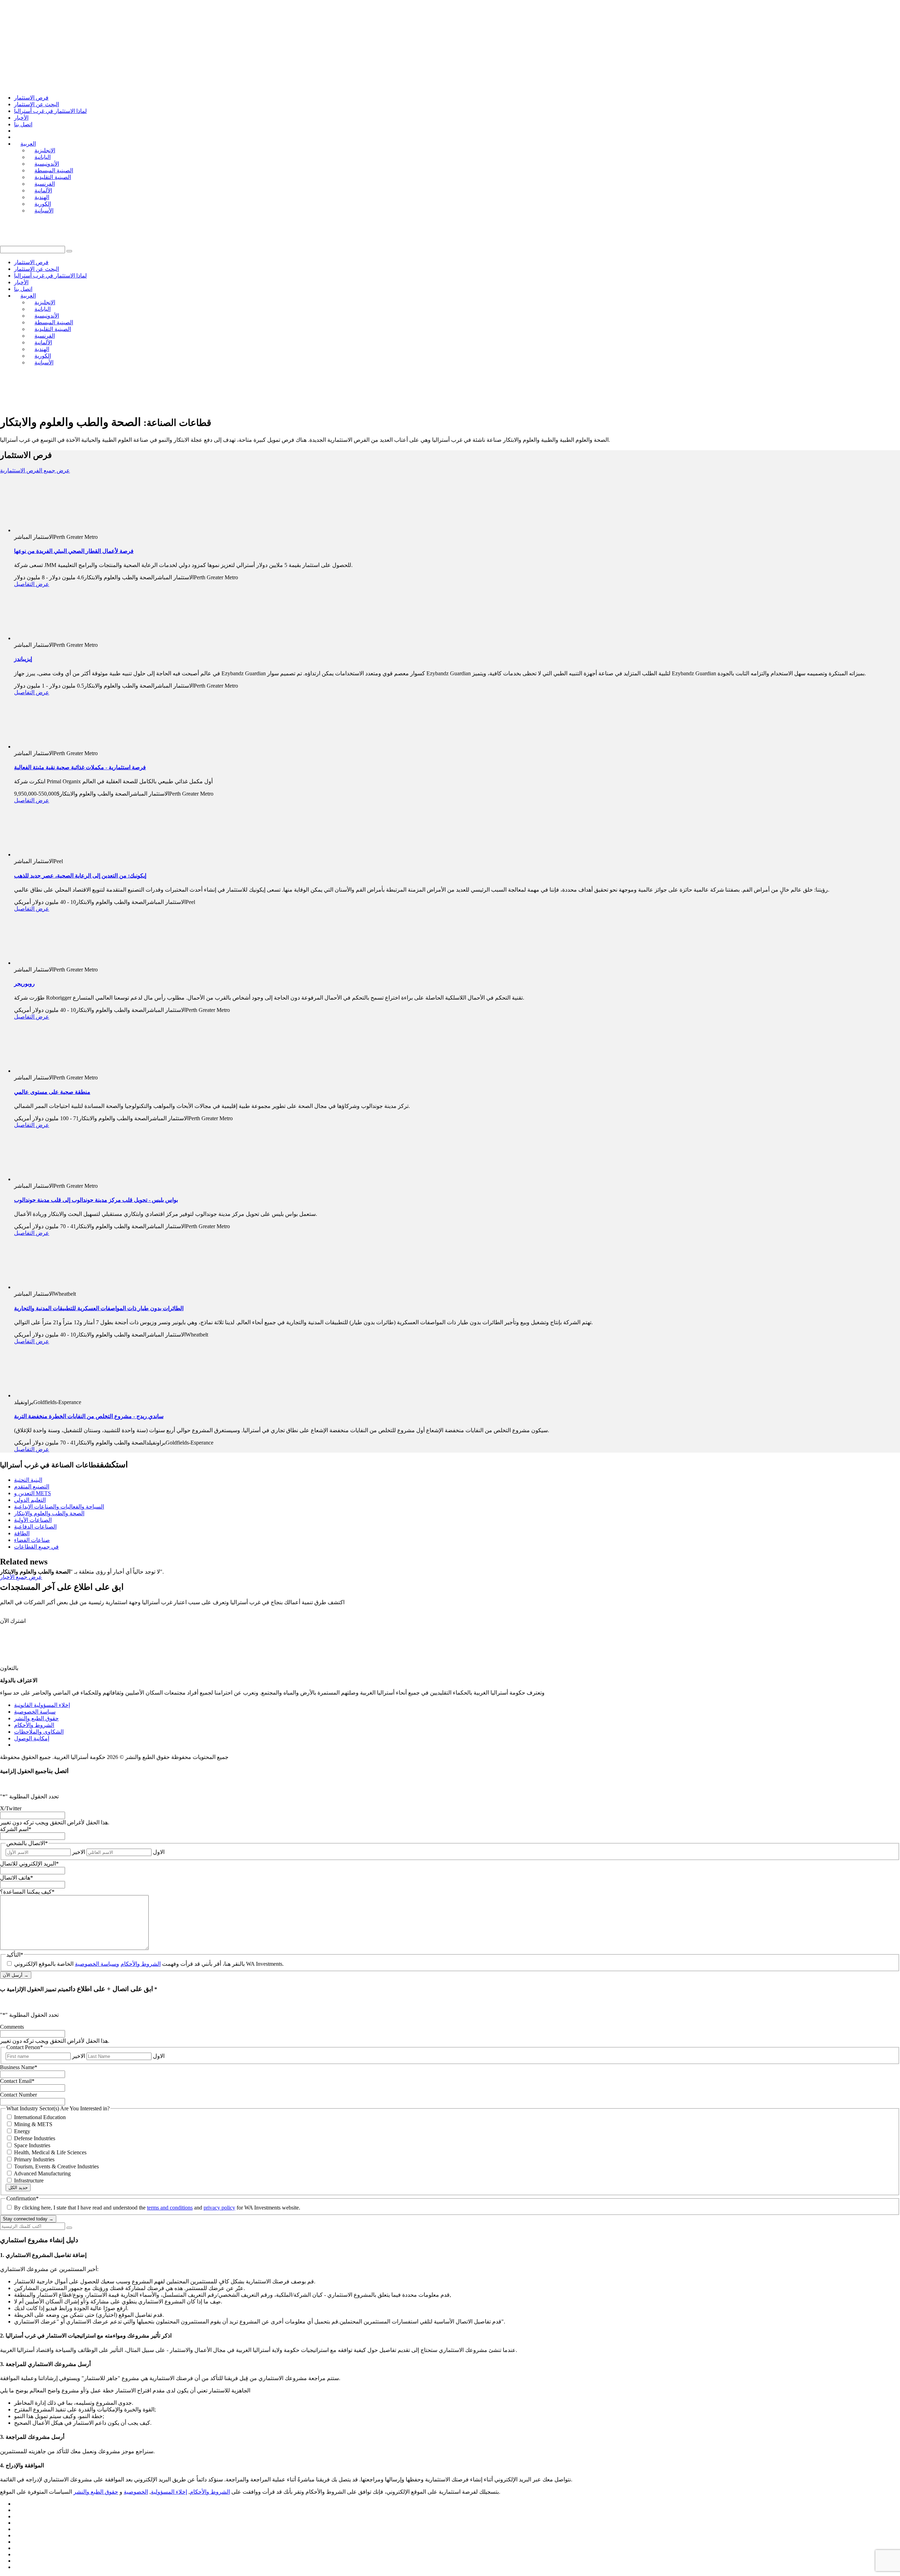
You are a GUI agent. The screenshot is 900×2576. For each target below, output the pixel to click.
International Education (40, 2117)
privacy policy (219, 2208)
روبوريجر (24, 984)
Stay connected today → (28, 2219)
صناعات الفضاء (32, 1540)
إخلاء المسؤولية (169, 2492)
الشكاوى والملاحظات (39, 1732)
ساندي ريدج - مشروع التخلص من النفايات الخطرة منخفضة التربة (89, 1416)
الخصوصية (136, 2492)
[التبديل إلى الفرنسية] (17, 2542)
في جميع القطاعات (36, 1547)
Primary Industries (34, 2159)
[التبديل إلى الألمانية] (17, 2548)
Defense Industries (35, 2138)
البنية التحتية (28, 1480)
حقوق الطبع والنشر (36, 1718)
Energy (22, 2131)
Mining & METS (33, 2124)
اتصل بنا (23, 124)
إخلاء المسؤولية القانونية (42, 1705)
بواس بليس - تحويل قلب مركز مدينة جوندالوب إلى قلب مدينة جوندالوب (96, 1200)
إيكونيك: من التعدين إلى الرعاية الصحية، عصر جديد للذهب (80, 876)
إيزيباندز (23, 659)
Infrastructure (29, 2180)
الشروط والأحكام (34, 1725)
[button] (69, 251)
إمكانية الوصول (32, 1738)
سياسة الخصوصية (35, 1712)
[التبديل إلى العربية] (17, 2523)
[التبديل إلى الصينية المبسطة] (17, 2529)
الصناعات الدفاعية (35, 1527)
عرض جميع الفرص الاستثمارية (35, 470)
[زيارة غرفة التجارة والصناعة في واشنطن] (46, 405)
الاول (159, 1852)
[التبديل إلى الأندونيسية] (17, 2516)
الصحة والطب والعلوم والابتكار (49, 1513)
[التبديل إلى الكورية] (17, 2561)
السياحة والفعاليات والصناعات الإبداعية (59, 1507)
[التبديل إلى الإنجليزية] (17, 2504)
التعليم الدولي (30, 1500)
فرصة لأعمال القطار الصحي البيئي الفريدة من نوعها (74, 551)
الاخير (79, 1852)
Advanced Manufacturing (42, 2173)
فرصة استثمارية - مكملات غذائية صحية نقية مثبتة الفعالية (80, 767)
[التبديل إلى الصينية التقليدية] (17, 2535)
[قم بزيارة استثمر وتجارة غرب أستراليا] (149, 405)
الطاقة (22, 1533)
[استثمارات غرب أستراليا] (75, 23)
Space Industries (32, 2145)
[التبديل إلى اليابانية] (17, 2510)
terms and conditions (170, 2208)
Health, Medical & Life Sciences (50, 2152)
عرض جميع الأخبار (21, 1577)
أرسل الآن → (16, 1975)
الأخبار (21, 118)
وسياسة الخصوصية (97, 1964)
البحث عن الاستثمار (37, 104)
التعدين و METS (33, 1493)
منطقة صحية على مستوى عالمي (52, 1092)
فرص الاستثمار (31, 98)
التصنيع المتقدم (32, 1487)
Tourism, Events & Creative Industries (56, 2166)
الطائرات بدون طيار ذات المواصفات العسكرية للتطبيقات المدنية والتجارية (99, 1308)
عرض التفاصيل (32, 584)
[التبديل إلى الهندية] (17, 2554)
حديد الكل (18, 2188)
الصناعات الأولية (33, 1520)
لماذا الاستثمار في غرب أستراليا (50, 111)
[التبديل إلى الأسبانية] (17, 2567)
